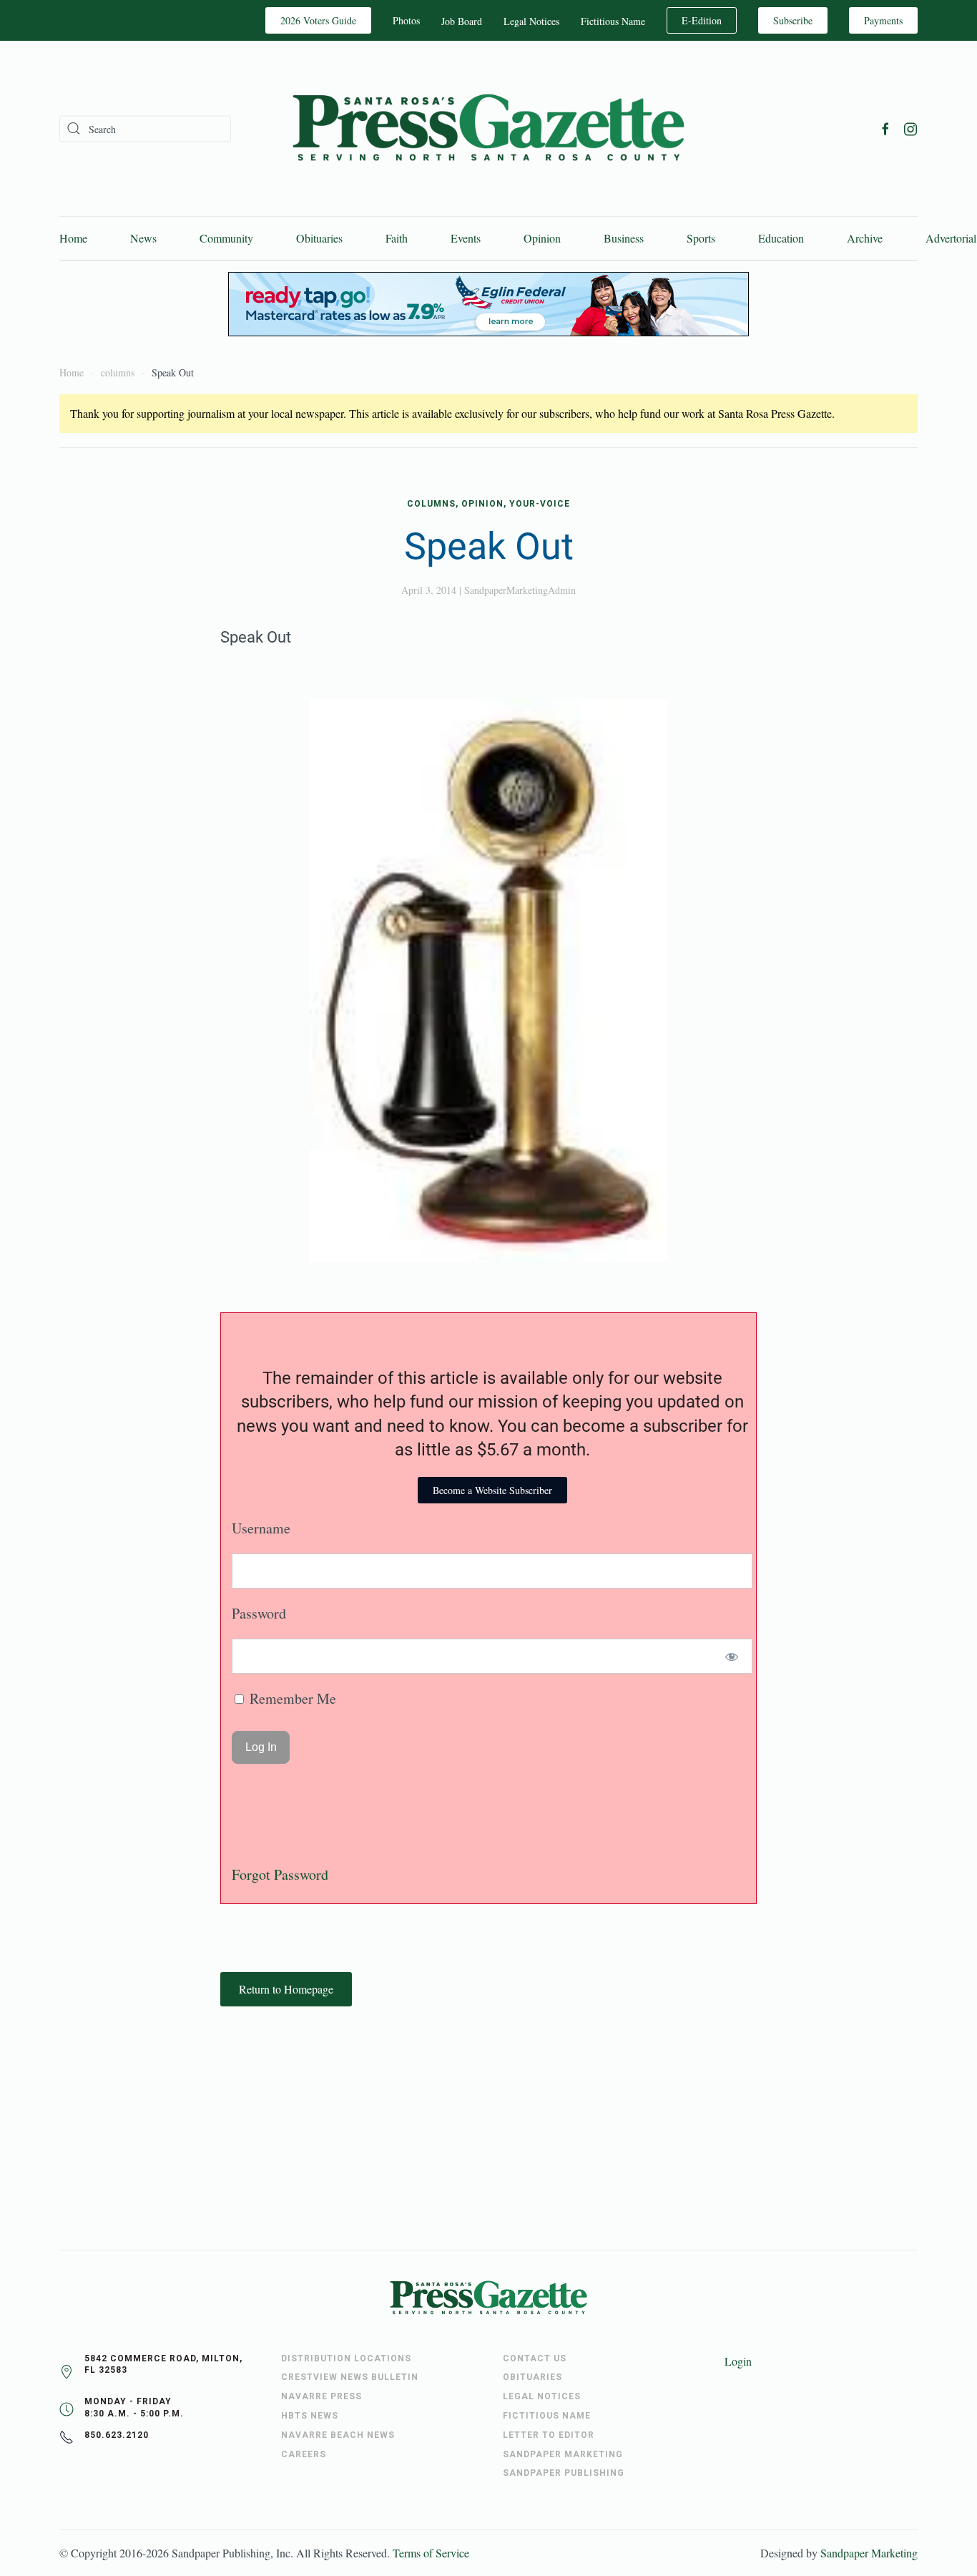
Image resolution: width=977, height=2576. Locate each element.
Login (738, 2361)
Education (781, 238)
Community (226, 238)
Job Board (462, 21)
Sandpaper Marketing (869, 2553)
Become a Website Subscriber (492, 1490)
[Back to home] (488, 128)
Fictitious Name (613, 21)
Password (259, 1613)
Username (261, 1528)
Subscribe (793, 20)
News (143, 238)
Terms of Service (431, 2553)
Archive (865, 238)
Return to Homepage (286, 1989)
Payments (883, 20)
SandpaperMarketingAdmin (520, 590)
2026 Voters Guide (318, 20)
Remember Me (291, 1698)
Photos (406, 20)
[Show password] (732, 1656)
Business (624, 238)
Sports (701, 238)
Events (466, 238)
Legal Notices (531, 21)
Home (73, 238)
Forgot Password (280, 1874)
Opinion (542, 238)
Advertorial (951, 238)
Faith (397, 238)
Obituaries (319, 238)
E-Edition (702, 20)
